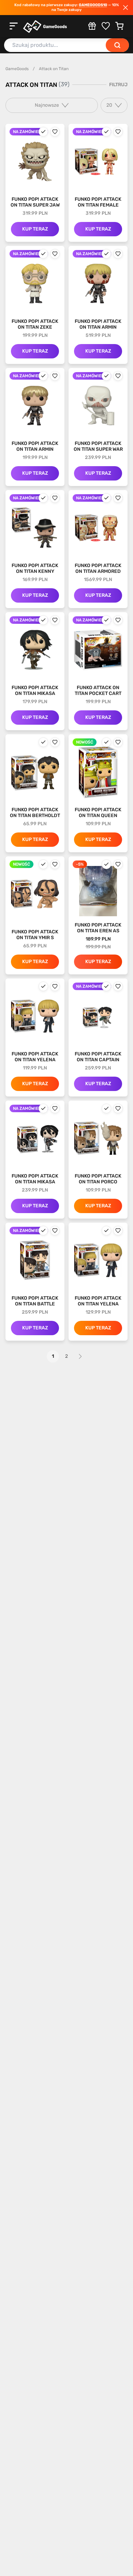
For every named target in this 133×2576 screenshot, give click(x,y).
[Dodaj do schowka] (55, 132)
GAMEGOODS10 (93, 5)
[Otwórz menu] (14, 26)
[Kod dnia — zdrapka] (92, 26)
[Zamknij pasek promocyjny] (125, 8)
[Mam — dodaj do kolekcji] (43, 132)
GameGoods (17, 69)
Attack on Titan (54, 69)
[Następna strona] (80, 1356)
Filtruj (118, 85)
